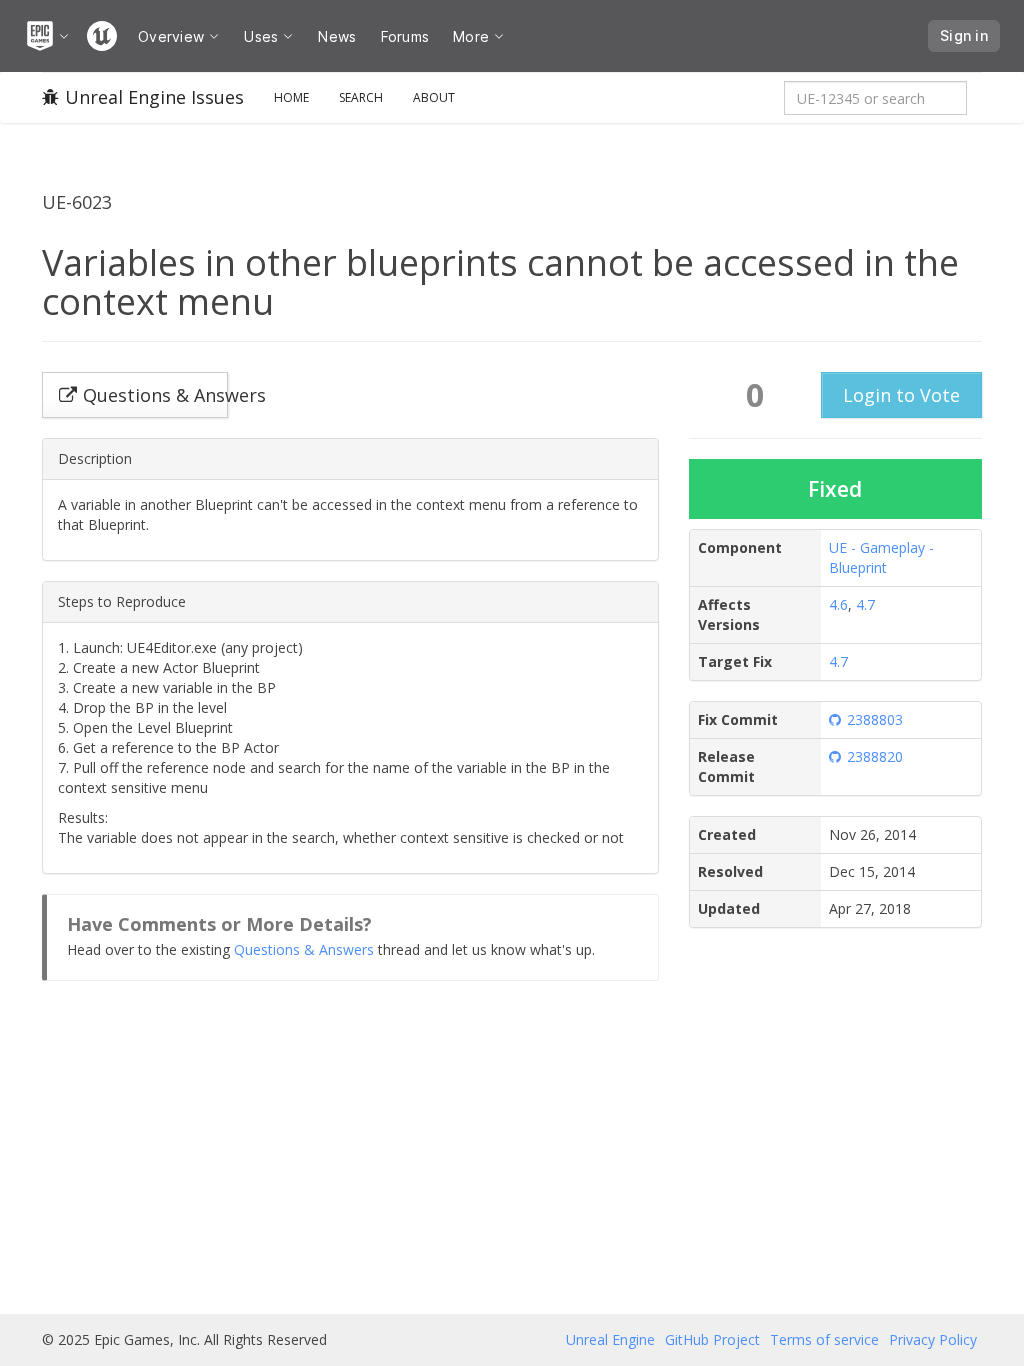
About (434, 97)
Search (361, 97)
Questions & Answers (304, 949)
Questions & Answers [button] (155, 395)
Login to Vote (901, 395)
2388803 (875, 719)
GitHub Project (712, 1339)
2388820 (875, 756)
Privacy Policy (933, 1339)
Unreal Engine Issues (154, 97)
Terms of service (824, 1339)
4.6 (838, 604)
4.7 (865, 604)
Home (291, 97)
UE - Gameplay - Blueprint (881, 557)
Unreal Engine (610, 1339)
